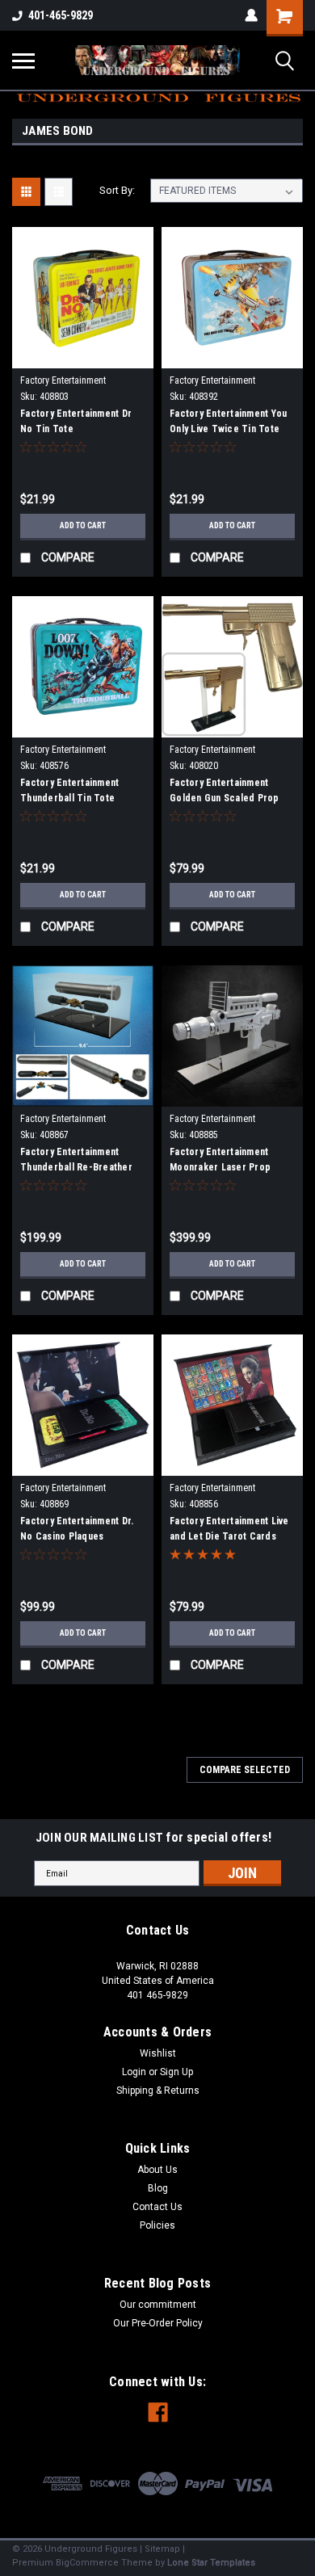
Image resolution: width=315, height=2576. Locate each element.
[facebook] (158, 2412)
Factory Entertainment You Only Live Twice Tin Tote (228, 421)
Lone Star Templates (211, 2563)
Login (134, 2072)
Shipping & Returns (158, 2091)
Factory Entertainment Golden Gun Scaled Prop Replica (225, 792)
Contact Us (157, 2207)
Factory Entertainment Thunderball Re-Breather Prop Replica (76, 1162)
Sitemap (162, 2549)
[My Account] (251, 15)
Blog (158, 2188)
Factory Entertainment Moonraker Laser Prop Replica (220, 1162)
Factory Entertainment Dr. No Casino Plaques (77, 1529)
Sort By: (117, 190)
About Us (157, 2170)
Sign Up (176, 2072)
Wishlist (158, 2053)
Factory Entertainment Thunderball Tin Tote (69, 790)
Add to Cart (83, 525)
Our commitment (158, 2305)
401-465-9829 (61, 15)
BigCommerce (87, 2563)
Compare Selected (245, 1770)
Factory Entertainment (63, 380)
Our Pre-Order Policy (158, 2323)
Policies (157, 2225)
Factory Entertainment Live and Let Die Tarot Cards (229, 1529)
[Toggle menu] (23, 61)
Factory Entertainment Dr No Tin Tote (76, 421)
